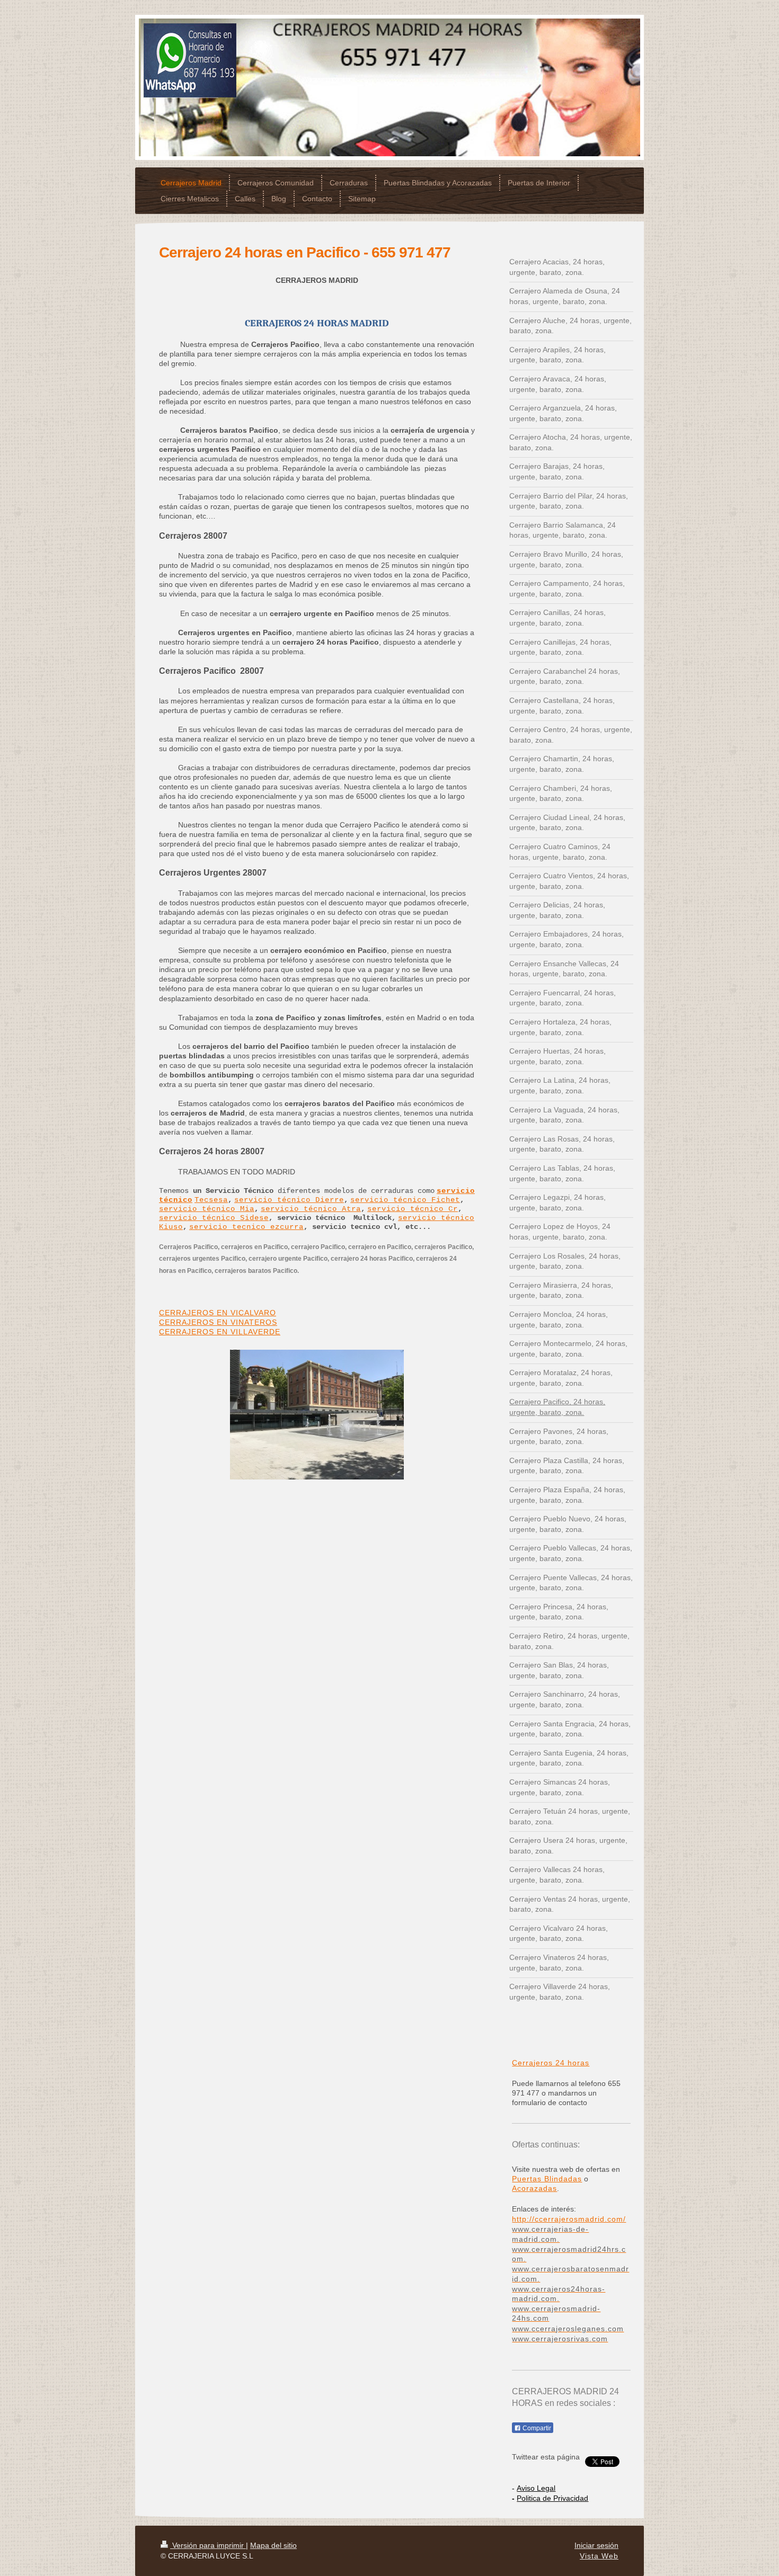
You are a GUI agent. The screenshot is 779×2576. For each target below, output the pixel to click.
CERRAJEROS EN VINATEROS (218, 1322)
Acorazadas (534, 2188)
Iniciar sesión (596, 2545)
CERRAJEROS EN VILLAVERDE (220, 1332)
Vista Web (599, 2556)
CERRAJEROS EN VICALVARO (218, 1313)
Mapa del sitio (273, 2545)
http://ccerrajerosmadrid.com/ (569, 2219)
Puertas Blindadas (547, 2179)
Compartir (536, 2428)
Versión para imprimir (208, 2545)
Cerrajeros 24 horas (551, 2063)
